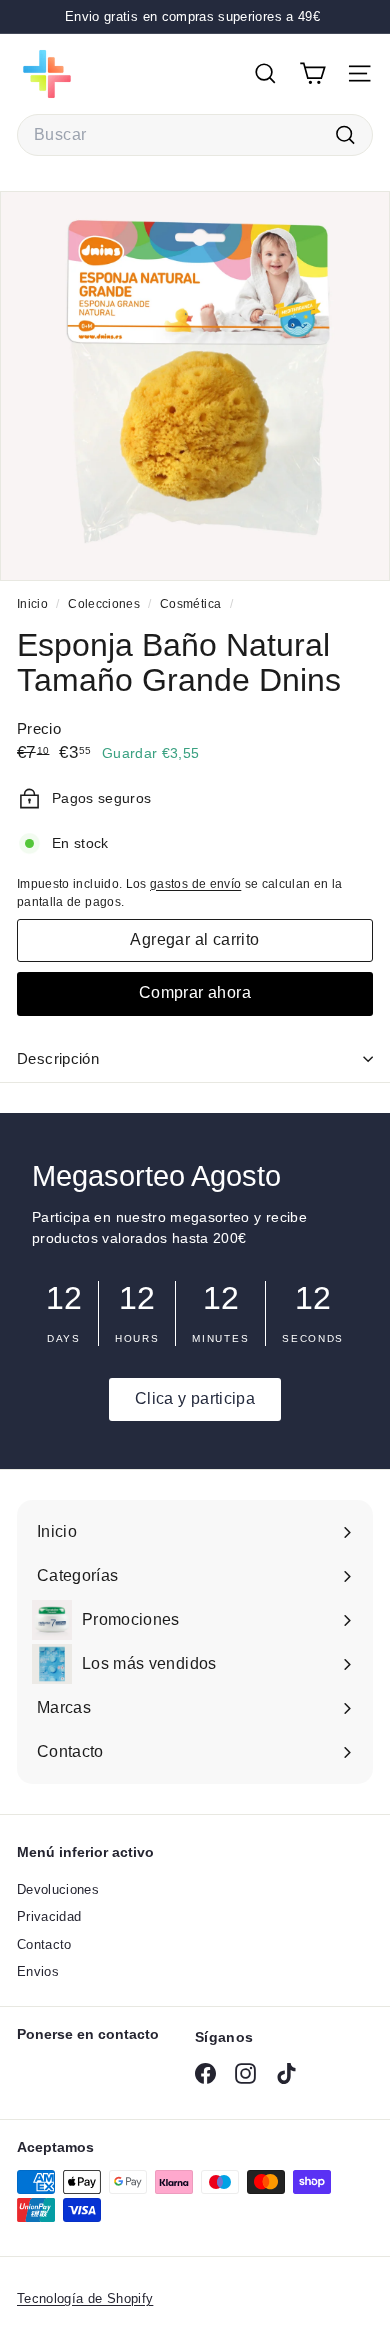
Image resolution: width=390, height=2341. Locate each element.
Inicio (34, 604)
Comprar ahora (195, 992)
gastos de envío (195, 884)
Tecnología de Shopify (85, 2298)
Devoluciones (58, 1889)
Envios (38, 1971)
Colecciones (105, 604)
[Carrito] (312, 73)
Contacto (44, 1944)
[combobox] (195, 135)
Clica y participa (195, 1398)
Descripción (58, 1058)
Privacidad (49, 1916)
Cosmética (190, 604)
